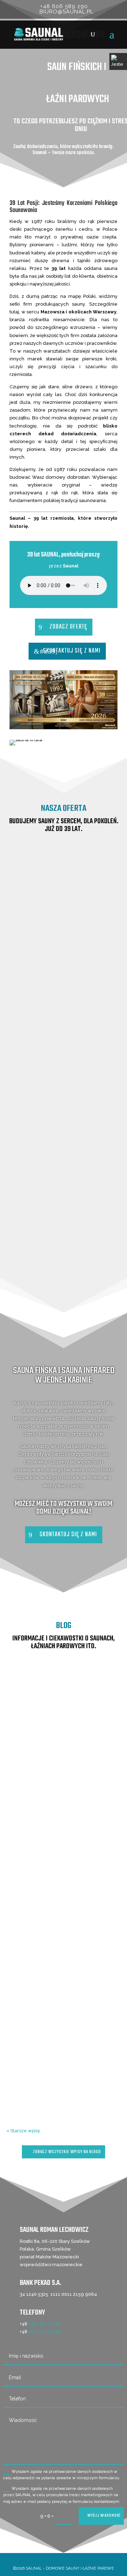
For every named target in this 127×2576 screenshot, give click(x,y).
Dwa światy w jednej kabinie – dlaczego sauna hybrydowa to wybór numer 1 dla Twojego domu (64, 1865)
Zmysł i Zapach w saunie (60, 2036)
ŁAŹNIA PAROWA (64, 1201)
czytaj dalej (64, 1799)
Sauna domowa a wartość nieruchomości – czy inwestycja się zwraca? (64, 1708)
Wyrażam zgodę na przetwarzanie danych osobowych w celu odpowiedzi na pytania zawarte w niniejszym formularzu (61, 2475)
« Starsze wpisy (23, 2131)
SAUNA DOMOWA (64, 1152)
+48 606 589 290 (64, 6)
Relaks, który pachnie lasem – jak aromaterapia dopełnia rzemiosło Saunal (64, 2022)
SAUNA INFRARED (64, 1049)
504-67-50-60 (44, 2332)
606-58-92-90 (45, 2324)
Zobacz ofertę (68, 627)
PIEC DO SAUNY (64, 1246)
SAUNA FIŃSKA (64, 946)
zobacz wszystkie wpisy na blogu (67, 2152)
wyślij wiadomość (104, 2516)
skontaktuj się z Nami (72, 651)
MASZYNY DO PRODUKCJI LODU (64, 1291)
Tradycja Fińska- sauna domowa (78, 1738)
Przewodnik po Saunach (60, 1722)
